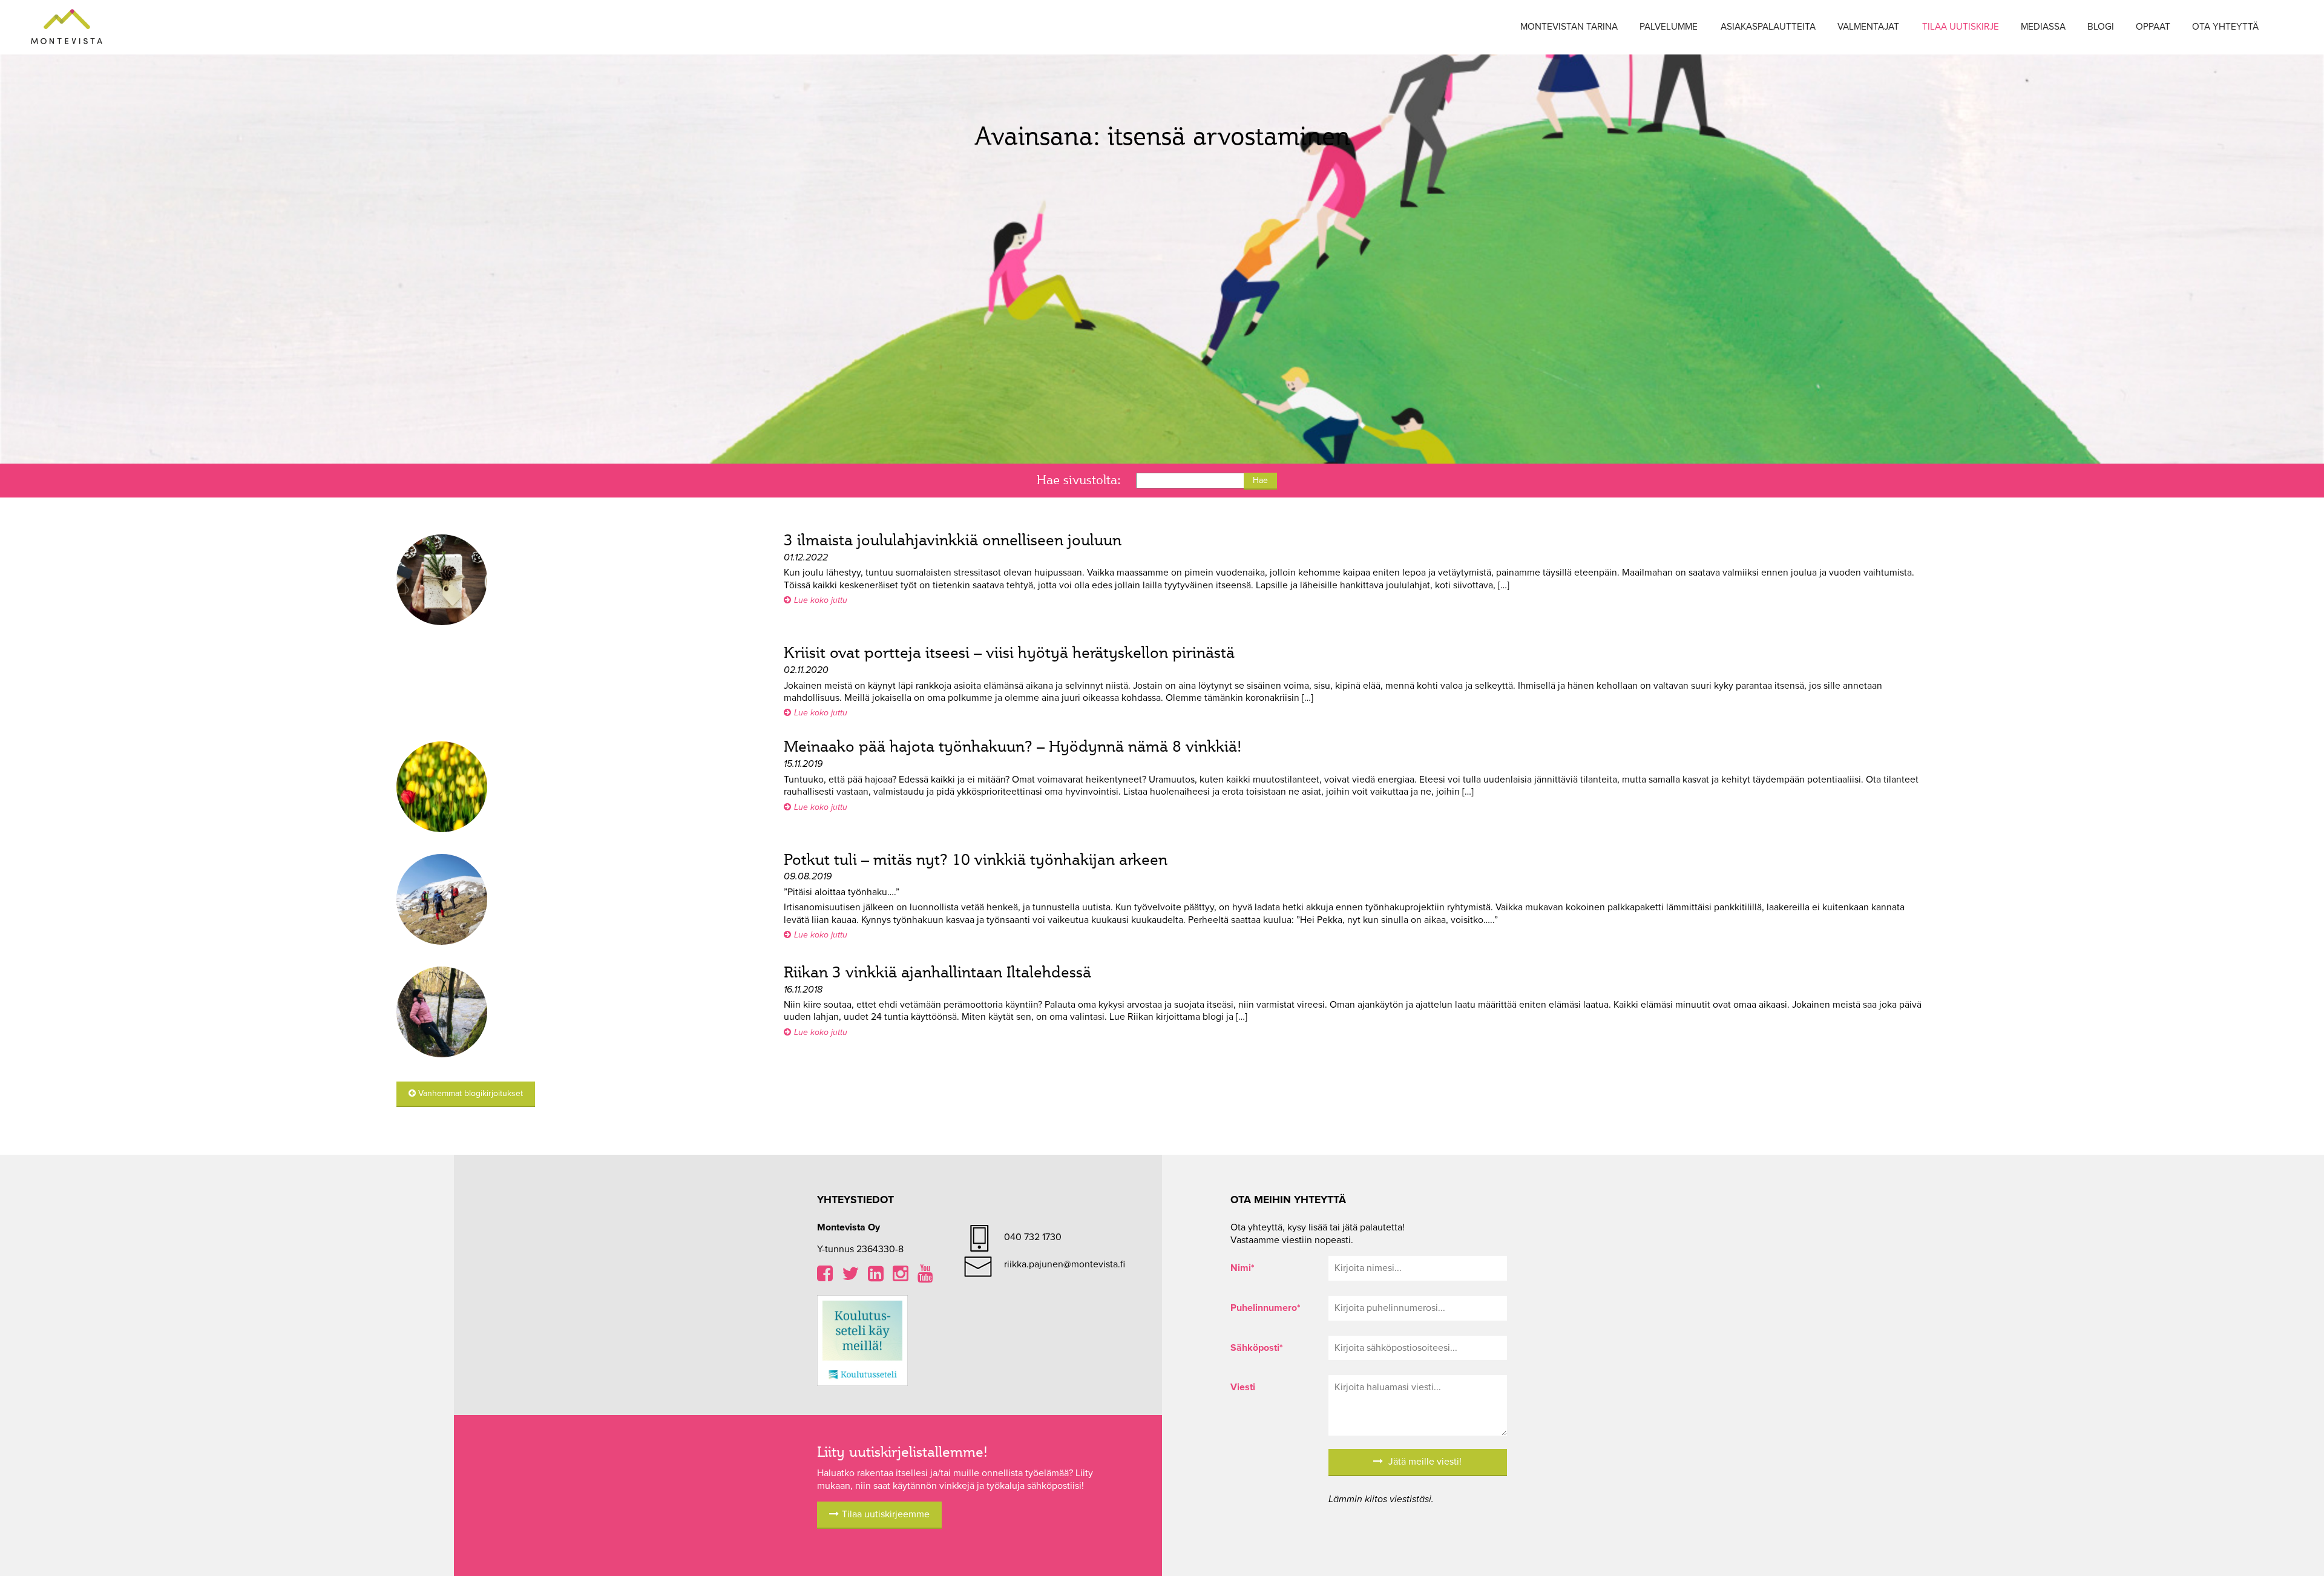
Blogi (2101, 27)
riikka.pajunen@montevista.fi (1065, 1264)
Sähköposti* (1257, 1348)
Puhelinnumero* (1265, 1308)
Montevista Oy (67, 27)
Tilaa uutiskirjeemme (886, 1514)
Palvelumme (1669, 27)
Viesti (1243, 1387)
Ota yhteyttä (2225, 27)
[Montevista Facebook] (825, 1277)
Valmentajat (1868, 27)
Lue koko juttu (821, 600)
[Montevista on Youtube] (925, 1277)
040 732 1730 (1033, 1237)
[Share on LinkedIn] (876, 1277)
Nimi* (1242, 1268)
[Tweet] (850, 1277)
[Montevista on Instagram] (901, 1277)
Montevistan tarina (1569, 27)
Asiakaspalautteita (1768, 27)
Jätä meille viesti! (1424, 1462)
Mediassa (2043, 27)
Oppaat (2153, 27)
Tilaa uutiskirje (1961, 27)
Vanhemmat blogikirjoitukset (469, 1093)
